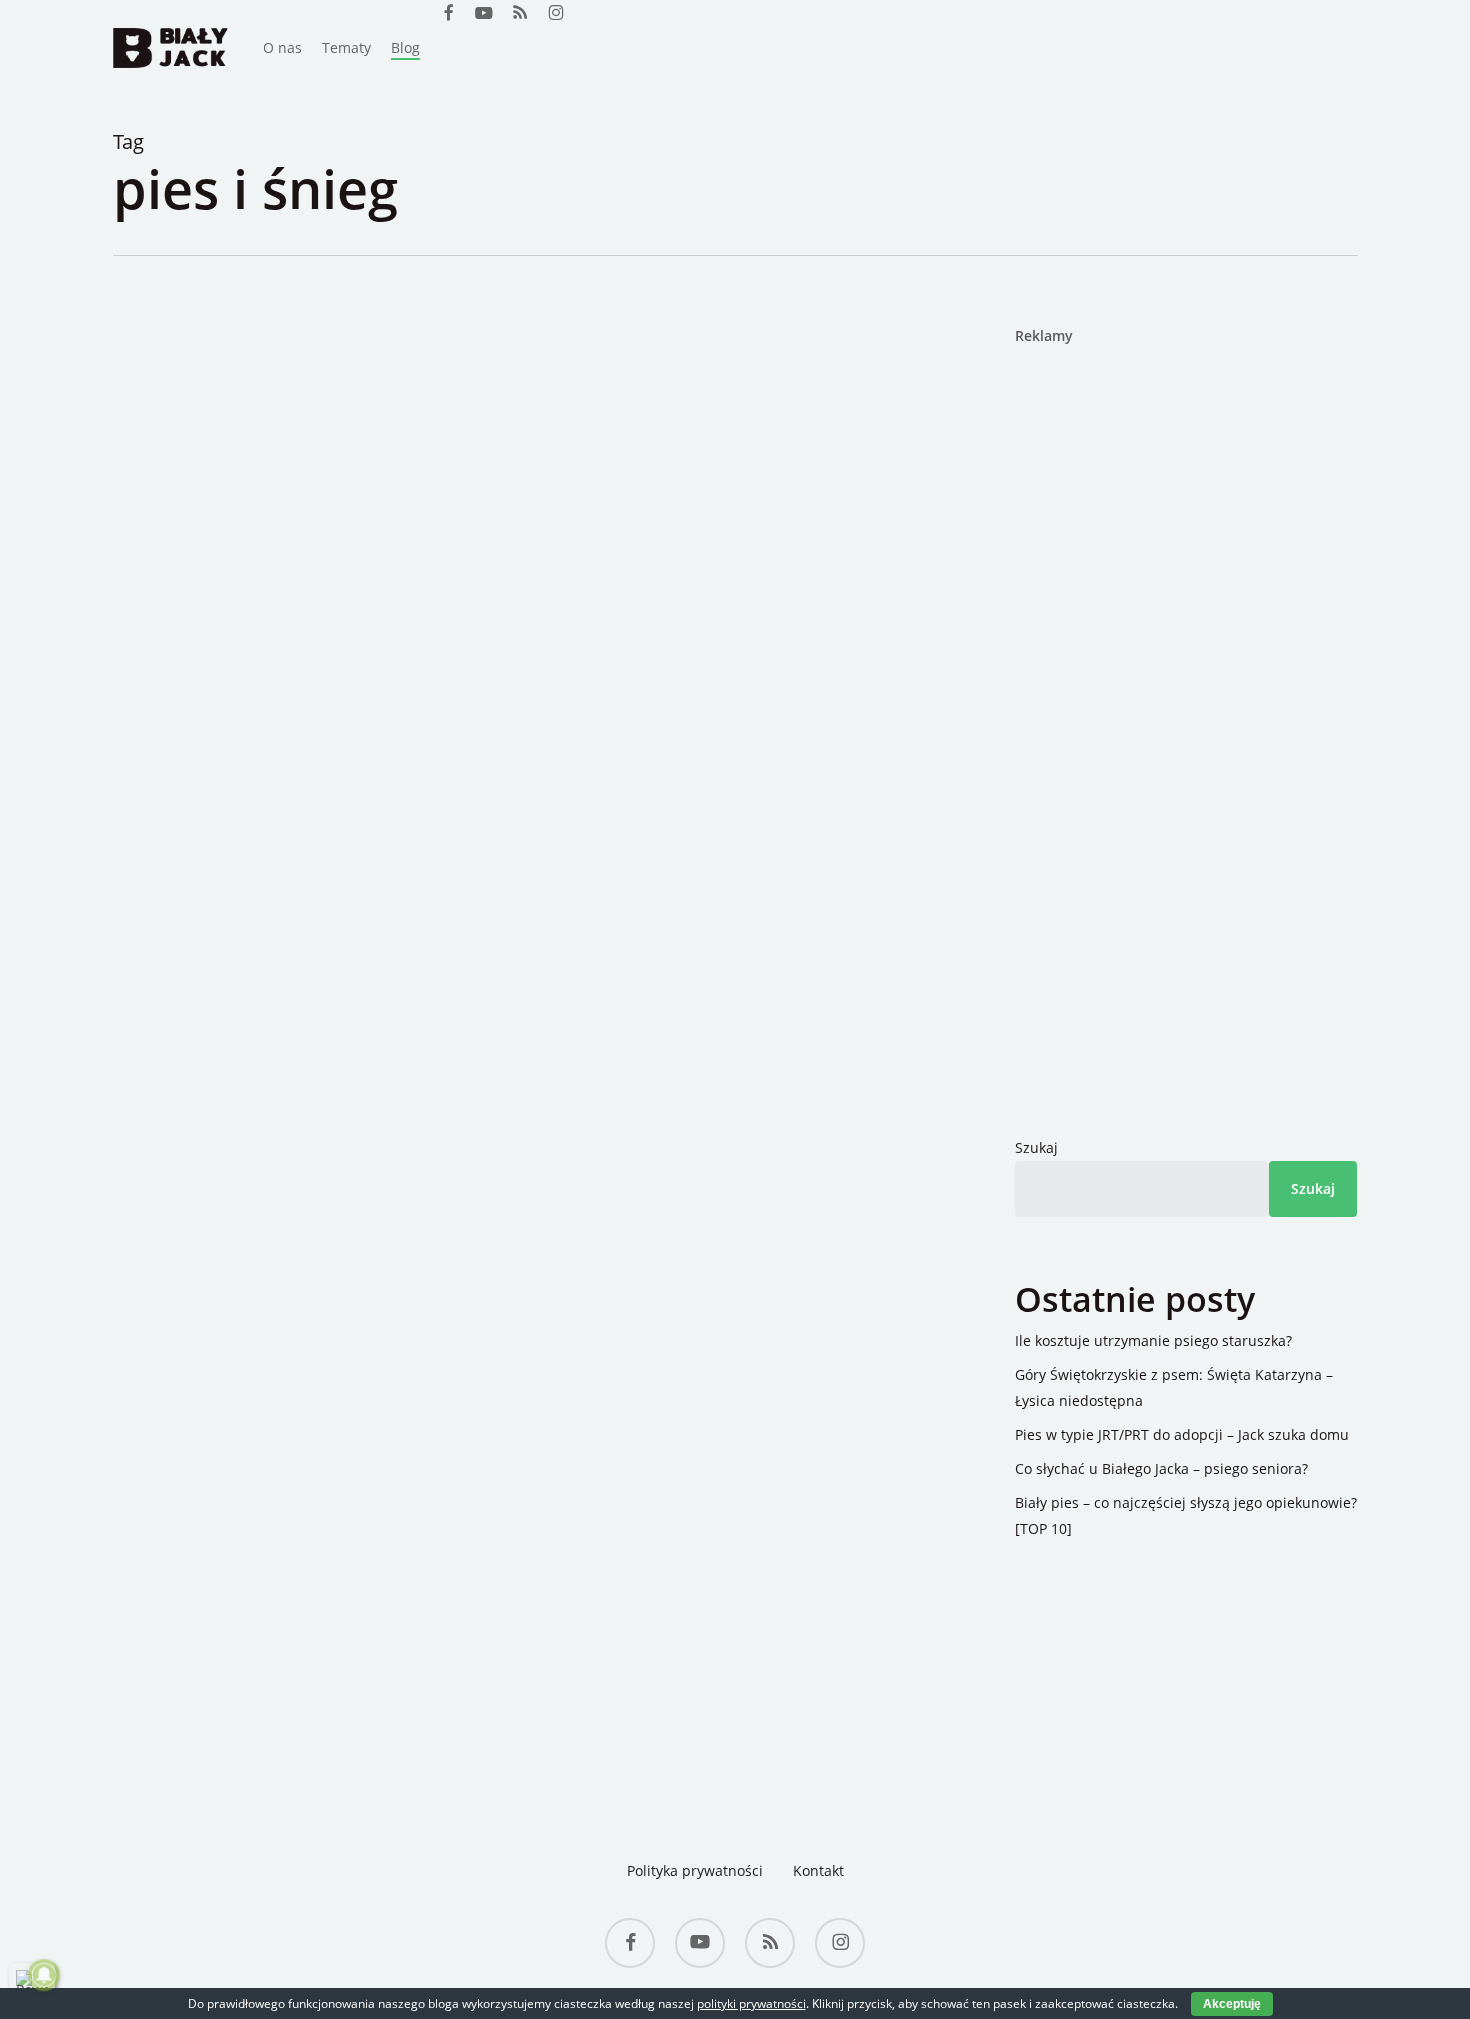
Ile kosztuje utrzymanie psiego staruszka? (1153, 1340)
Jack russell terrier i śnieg (415, 565)
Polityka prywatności (695, 1870)
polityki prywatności (751, 2003)
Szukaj (1036, 1147)
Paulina (233, 529)
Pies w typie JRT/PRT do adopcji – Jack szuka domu (1182, 1434)
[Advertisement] (1140, 670)
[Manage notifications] (44, 1975)
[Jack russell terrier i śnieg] (508, 983)
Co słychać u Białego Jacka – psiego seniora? (1161, 1468)
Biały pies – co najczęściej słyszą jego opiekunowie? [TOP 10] (1186, 1515)
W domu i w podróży (347, 529)
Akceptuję (1232, 2004)
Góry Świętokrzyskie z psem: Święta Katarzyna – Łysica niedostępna (1174, 1387)
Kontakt (818, 1870)
